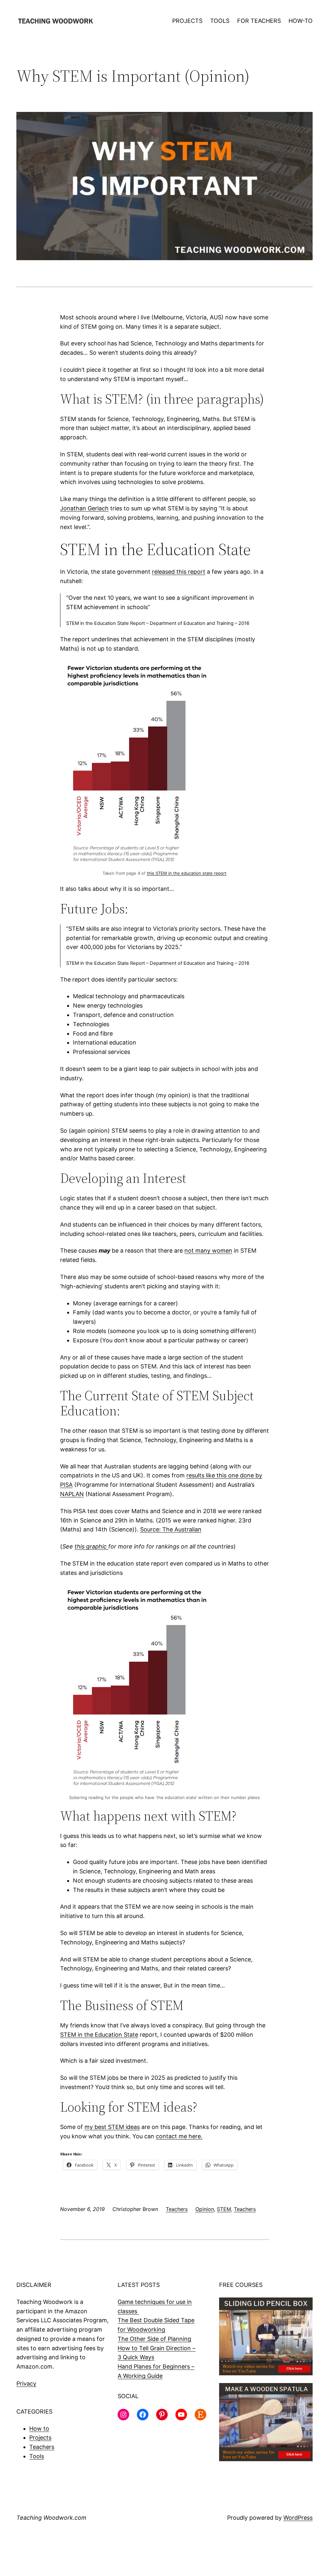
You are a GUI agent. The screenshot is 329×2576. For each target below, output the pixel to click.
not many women (208, 1251)
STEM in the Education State (99, 2035)
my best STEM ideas (112, 2127)
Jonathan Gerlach (84, 508)
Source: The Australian (171, 1529)
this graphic (91, 1546)
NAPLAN (72, 1494)
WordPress (298, 2518)
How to (39, 2429)
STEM (224, 2209)
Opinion (205, 2209)
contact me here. (179, 2136)
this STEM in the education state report (187, 873)
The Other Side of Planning (154, 2339)
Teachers (177, 2209)
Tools (37, 2456)
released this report (179, 572)
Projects (40, 2438)
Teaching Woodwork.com (51, 2518)
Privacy (26, 2384)
